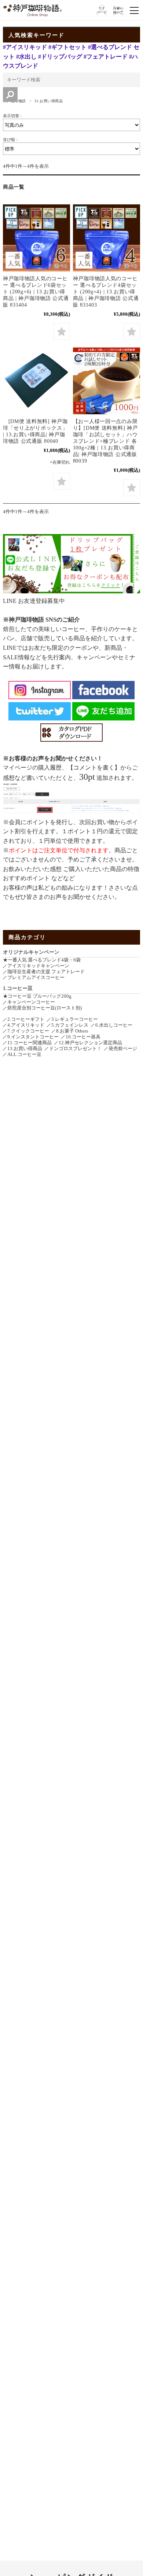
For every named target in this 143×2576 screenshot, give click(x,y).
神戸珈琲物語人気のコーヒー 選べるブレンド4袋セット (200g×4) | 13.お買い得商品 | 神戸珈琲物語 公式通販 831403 (106, 292)
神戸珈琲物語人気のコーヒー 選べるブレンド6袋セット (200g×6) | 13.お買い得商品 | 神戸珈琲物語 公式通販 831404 (36, 292)
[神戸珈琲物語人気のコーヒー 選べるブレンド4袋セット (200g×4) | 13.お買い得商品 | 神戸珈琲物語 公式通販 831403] (107, 238)
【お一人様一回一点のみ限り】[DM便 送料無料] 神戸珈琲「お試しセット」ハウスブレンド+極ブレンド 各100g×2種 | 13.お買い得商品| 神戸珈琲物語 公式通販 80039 (105, 441)
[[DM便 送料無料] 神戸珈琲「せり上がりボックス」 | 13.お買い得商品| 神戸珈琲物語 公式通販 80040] (36, 381)
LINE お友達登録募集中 (34, 601)
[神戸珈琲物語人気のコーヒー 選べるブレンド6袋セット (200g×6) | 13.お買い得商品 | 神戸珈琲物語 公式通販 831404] (36, 238)
